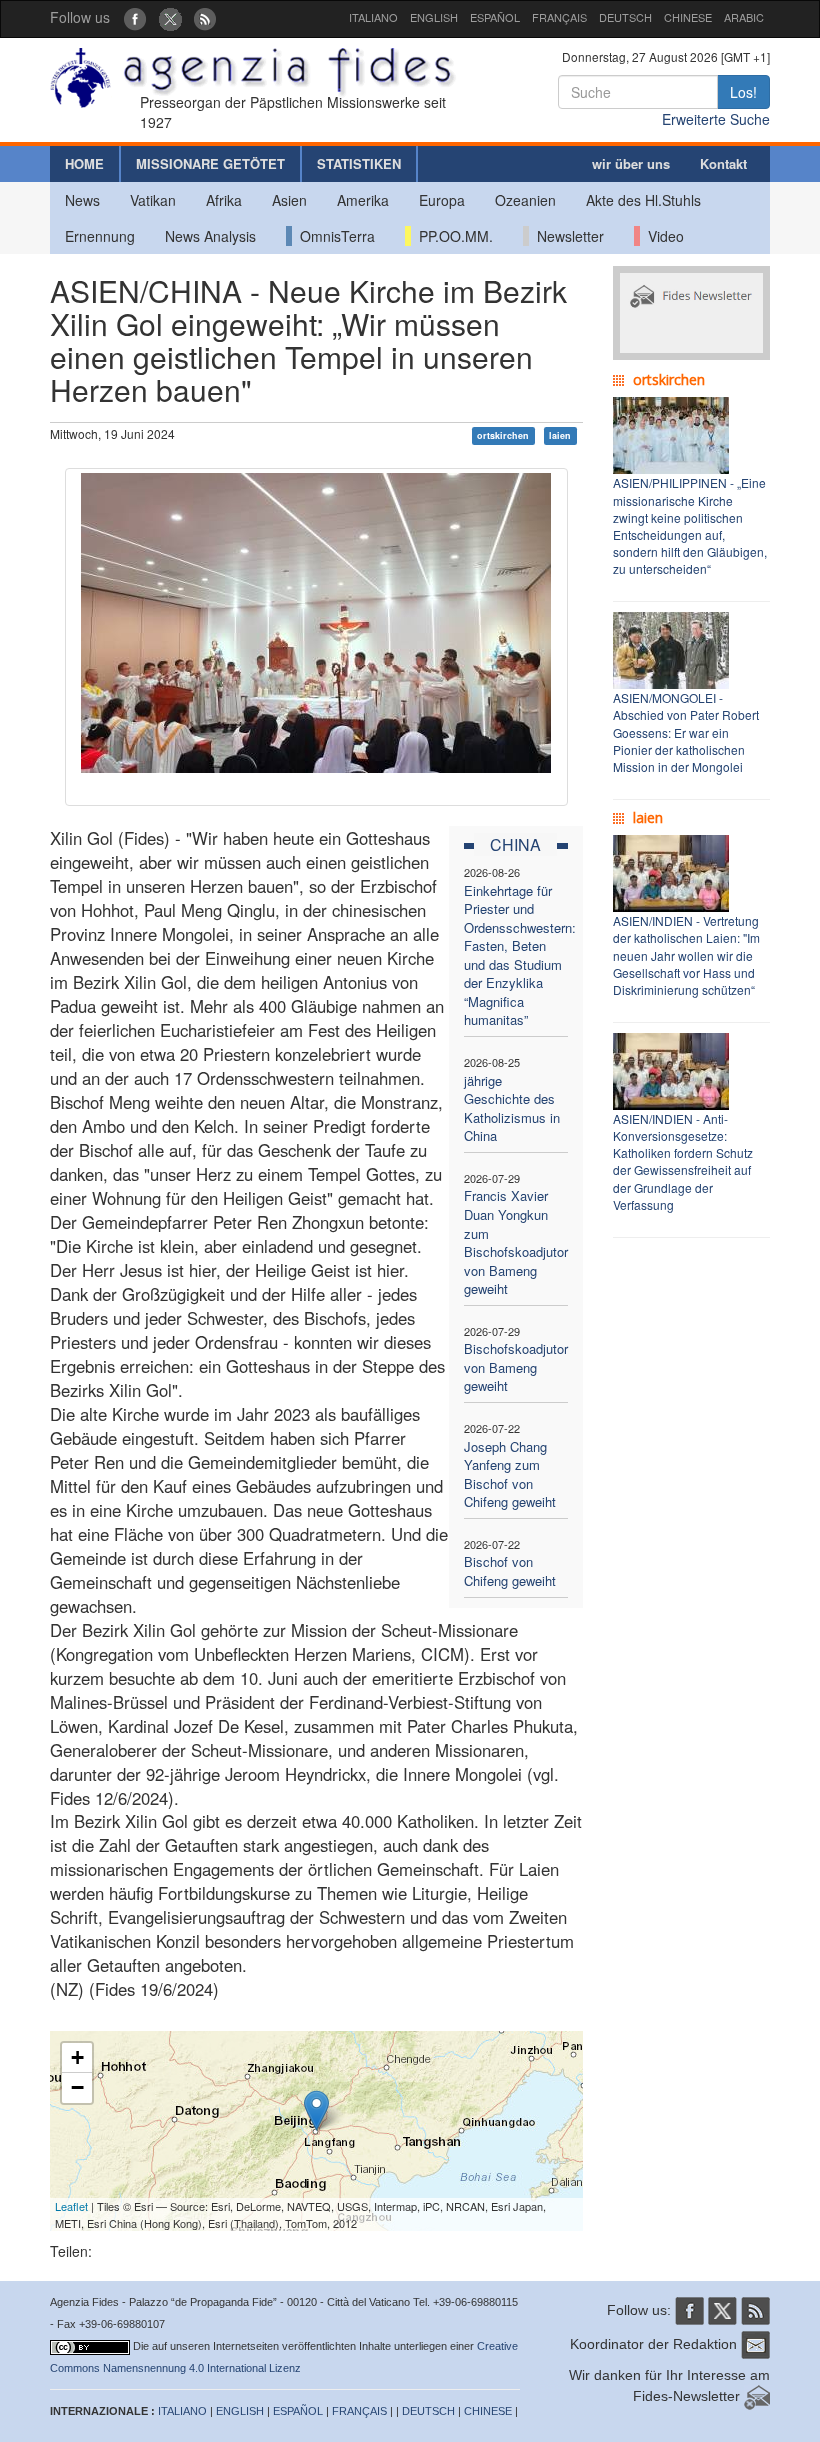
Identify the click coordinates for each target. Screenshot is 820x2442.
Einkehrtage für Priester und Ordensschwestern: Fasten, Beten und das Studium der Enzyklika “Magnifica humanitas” (520, 955)
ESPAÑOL (495, 17)
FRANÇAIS (559, 17)
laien (560, 435)
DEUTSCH (625, 17)
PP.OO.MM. (452, 236)
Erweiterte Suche (716, 119)
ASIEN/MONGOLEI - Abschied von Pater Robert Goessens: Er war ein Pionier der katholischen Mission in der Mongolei (686, 732)
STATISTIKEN (359, 163)
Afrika (224, 200)
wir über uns (631, 163)
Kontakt (723, 163)
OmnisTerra (333, 236)
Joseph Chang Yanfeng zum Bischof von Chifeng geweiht (510, 1474)
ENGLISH (434, 17)
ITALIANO (373, 17)
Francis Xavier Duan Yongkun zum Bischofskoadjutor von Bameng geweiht (516, 1242)
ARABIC (744, 17)
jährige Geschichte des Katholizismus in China (512, 1108)
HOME (84, 163)
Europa (442, 200)
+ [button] (77, 2057)
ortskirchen (503, 435)
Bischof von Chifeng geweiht (510, 1571)
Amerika (363, 200)
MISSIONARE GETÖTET (210, 163)
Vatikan (153, 200)
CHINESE (688, 17)
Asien (289, 200)
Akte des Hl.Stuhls (643, 200)
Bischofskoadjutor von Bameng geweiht (516, 1367)
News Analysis (210, 236)
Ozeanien (525, 200)
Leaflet (71, 2206)
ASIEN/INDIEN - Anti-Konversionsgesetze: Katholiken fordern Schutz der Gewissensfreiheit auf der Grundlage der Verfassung (683, 1161)
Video (662, 236)
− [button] (77, 2087)
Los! (743, 92)
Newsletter (566, 236)
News (82, 200)
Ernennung (100, 236)
